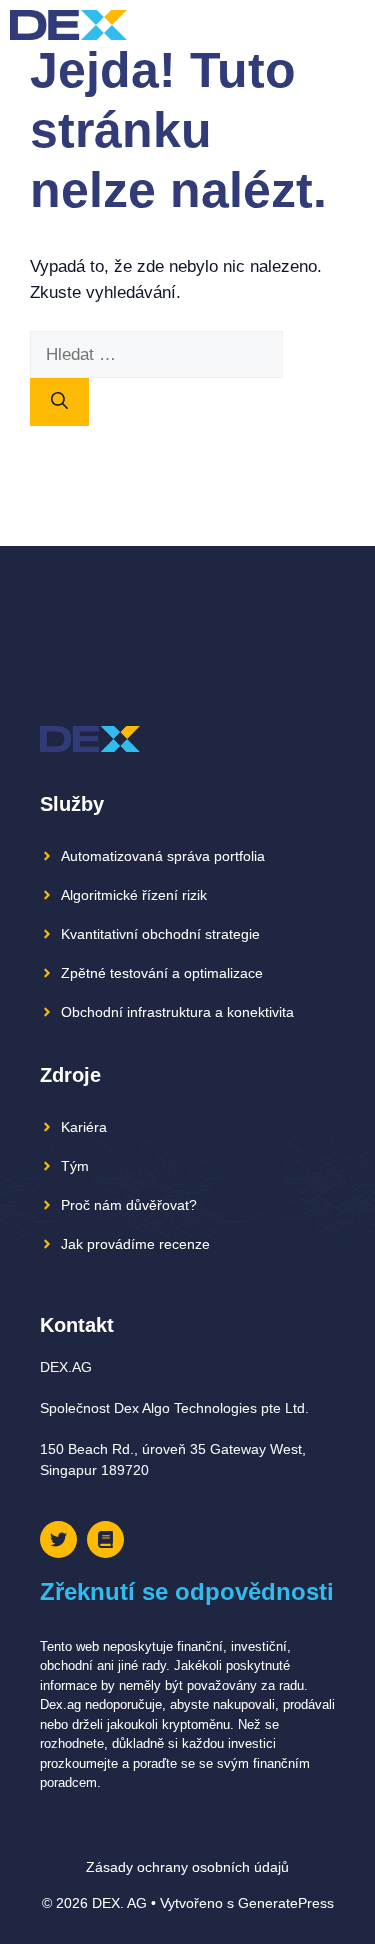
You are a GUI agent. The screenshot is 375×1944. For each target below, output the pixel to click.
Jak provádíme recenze (135, 1244)
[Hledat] (59, 402)
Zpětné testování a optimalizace (162, 973)
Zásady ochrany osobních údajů (187, 1867)
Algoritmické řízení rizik (134, 895)
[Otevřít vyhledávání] (314, 25)
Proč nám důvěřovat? (129, 1205)
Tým (75, 1166)
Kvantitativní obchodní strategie (160, 934)
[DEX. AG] (68, 25)
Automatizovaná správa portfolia (163, 856)
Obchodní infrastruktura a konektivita (177, 1012)
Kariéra (84, 1127)
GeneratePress (286, 1903)
